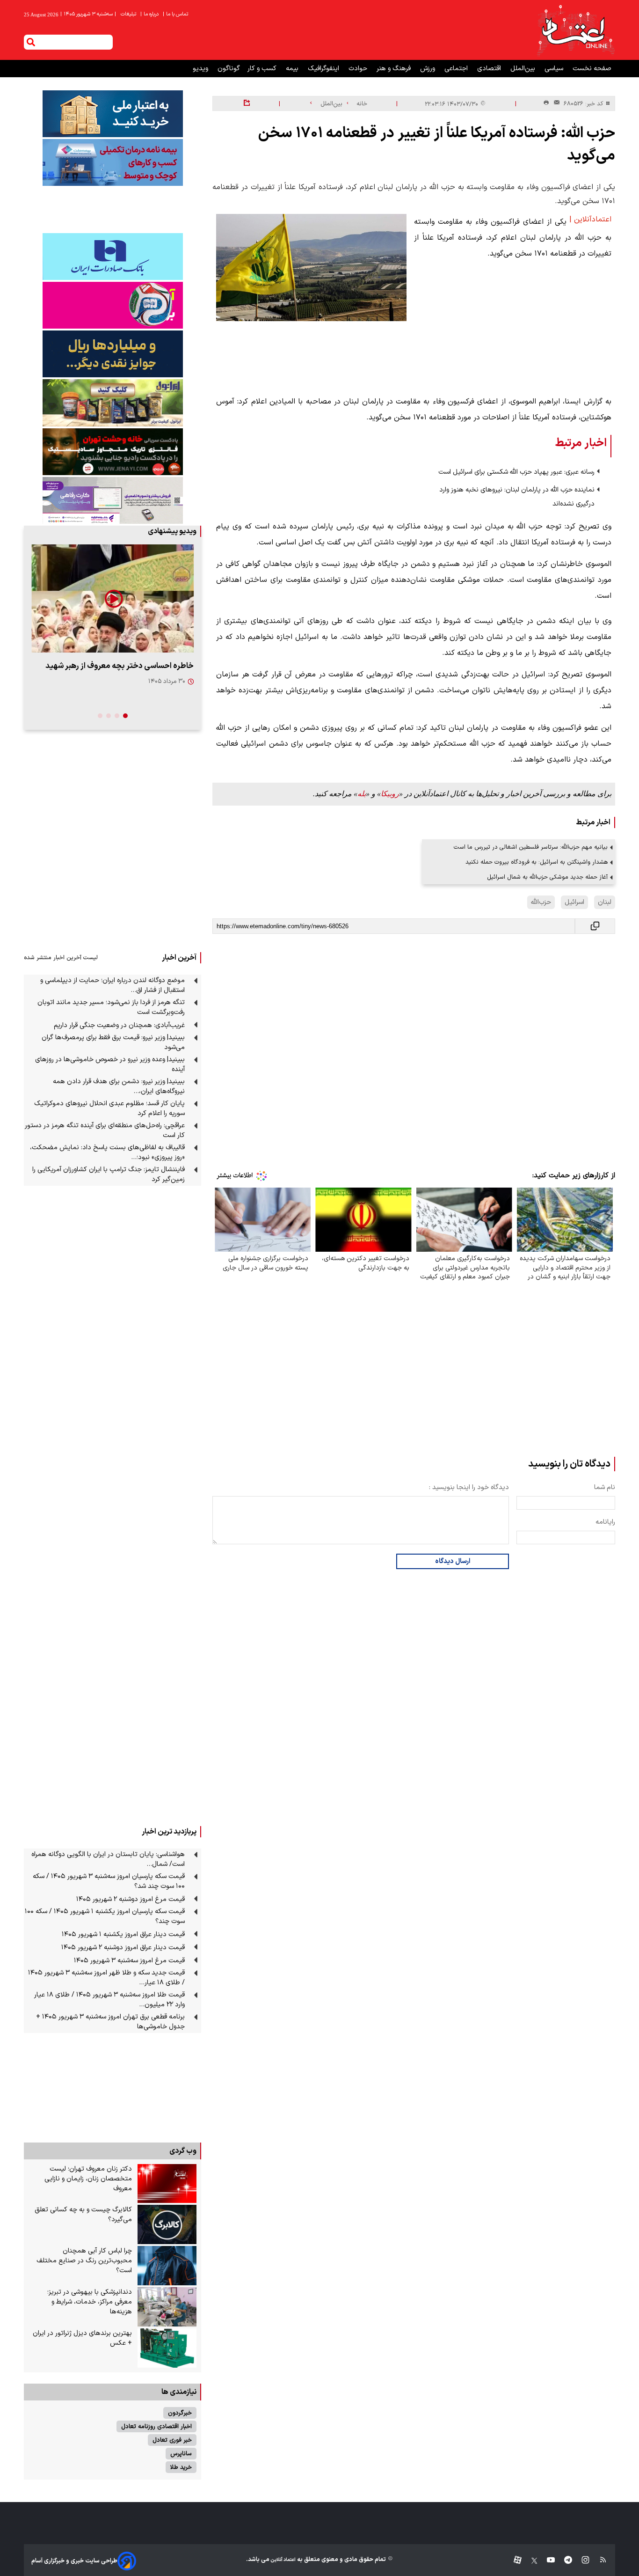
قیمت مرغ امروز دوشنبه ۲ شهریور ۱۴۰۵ (131, 1899)
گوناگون (229, 69)
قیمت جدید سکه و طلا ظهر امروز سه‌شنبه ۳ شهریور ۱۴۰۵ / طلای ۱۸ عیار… (106, 1978)
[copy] (595, 926)
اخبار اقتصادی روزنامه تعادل (156, 2426)
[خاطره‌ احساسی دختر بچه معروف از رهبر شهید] (113, 598)
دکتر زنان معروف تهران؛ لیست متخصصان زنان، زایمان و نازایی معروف (88, 2179)
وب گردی (183, 2151)
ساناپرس (181, 2454)
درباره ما (150, 14)
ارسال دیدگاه (453, 1561)
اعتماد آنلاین (283, 2560)
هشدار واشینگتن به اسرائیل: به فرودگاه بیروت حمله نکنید (537, 862)
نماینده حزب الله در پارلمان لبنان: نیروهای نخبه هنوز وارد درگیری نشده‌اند (517, 497)
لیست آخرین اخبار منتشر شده (61, 958)
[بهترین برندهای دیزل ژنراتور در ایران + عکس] (167, 2348)
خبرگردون (180, 2413)
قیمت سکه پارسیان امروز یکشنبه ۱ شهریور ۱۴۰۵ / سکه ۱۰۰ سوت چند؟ (105, 1916)
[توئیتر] (530, 2561)
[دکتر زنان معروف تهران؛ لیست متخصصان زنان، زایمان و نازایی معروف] (167, 2184)
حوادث (359, 69)
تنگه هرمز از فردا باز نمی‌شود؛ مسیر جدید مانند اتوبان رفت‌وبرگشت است (111, 1007)
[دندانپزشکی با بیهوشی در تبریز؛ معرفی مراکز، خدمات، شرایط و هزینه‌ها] (167, 2307)
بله (362, 794)
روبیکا (390, 794)
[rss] (599, 2561)
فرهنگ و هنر (395, 69)
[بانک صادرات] (113, 257)
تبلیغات (129, 14)
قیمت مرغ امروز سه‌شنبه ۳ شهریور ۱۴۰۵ (129, 1961)
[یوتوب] (546, 2561)
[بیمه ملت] (113, 162)
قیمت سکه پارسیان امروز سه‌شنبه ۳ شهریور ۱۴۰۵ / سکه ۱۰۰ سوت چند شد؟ (109, 1881)
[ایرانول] (113, 403)
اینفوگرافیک (324, 69)
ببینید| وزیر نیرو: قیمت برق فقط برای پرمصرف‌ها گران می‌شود (113, 1042)
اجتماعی (457, 69)
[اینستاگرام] (581, 2561)
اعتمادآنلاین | (590, 220)
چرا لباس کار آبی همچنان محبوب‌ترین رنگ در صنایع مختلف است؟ (84, 2261)
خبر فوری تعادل (172, 2440)
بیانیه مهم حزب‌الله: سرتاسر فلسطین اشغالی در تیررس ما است (531, 847)
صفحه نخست (592, 69)
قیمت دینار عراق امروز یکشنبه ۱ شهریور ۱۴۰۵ (123, 1934)
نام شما (605, 1487)
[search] (31, 42)
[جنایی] (113, 451)
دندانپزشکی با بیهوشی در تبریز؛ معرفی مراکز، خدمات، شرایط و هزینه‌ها (90, 2302)
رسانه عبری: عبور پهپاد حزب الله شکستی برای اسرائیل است (516, 472)
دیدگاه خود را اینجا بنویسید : (469, 1487)
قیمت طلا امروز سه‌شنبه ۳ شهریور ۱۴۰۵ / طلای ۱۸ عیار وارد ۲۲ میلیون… (109, 2000)
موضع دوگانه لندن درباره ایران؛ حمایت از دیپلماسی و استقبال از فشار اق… (113, 985)
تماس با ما (176, 14)
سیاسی (555, 69)
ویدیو (201, 69)
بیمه (293, 69)
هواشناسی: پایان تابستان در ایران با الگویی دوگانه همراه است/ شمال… (108, 1859)
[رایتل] (113, 305)
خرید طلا (181, 2467)
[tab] (125, 716)
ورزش (428, 69)
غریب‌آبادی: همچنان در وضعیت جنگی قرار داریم (119, 1025)
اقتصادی (490, 69)
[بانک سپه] (113, 354)
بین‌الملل (524, 69)
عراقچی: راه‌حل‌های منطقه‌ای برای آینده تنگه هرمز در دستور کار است (105, 1130)
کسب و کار (263, 69)
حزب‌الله (541, 902)
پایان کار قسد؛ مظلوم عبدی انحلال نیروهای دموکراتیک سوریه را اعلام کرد (109, 1108)
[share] (247, 103)
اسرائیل (574, 902)
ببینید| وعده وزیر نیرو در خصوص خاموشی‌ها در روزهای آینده (110, 1064)
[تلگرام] (563, 2561)
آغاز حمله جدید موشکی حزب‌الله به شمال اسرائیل (547, 877)
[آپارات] (514, 2561)
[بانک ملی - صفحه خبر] (113, 114)
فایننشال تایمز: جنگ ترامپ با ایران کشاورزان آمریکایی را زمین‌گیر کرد (109, 1174)
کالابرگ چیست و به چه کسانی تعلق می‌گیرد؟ (83, 2215)
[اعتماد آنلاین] (575, 30)
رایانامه (605, 1522)
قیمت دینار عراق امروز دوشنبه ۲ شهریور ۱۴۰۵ (123, 1948)
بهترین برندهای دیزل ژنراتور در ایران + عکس (82, 2338)
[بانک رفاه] (113, 500)
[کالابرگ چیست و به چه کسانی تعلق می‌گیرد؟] (167, 2224)
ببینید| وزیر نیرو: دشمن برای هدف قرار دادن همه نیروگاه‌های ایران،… (119, 1086)
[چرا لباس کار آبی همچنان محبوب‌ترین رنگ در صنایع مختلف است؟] (167, 2266)
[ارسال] (555, 104)
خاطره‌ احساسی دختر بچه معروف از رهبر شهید (120, 666)
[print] (546, 103)
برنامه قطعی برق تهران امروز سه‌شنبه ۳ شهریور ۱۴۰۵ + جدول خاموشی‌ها (110, 2022)
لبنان (605, 902)
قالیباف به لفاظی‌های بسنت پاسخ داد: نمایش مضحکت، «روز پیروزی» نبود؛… (107, 1152)
